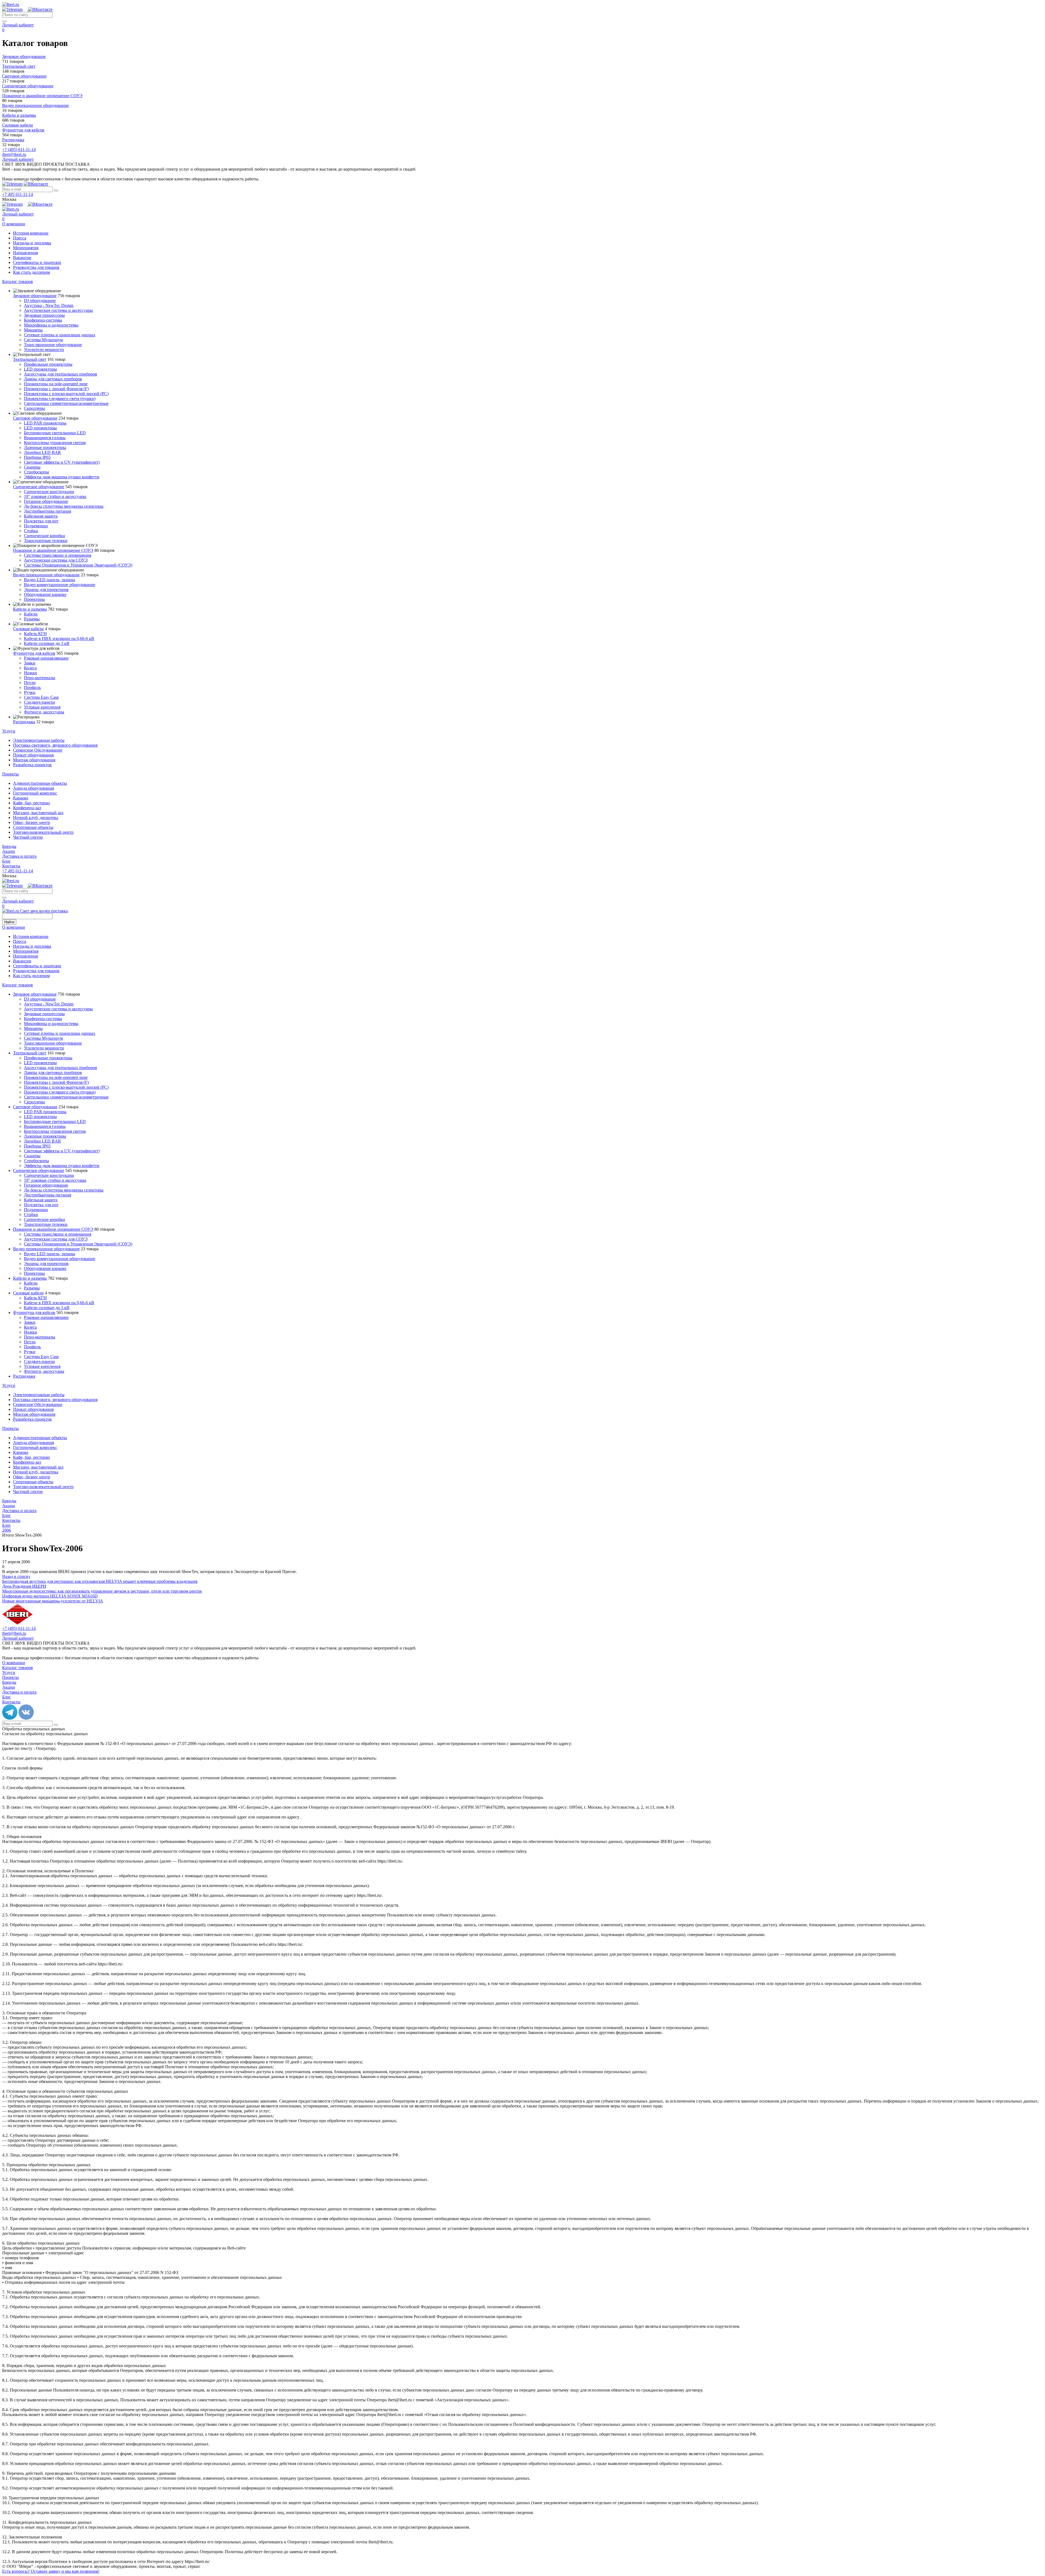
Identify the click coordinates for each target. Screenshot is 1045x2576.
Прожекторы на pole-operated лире (56, 384)
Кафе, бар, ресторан (31, 803)
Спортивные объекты (33, 827)
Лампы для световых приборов (53, 379)
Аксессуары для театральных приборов (61, 374)
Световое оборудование (35, 418)
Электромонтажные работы (39, 740)
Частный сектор (28, 837)
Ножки (30, 673)
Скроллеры (34, 408)
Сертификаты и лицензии (37, 262)
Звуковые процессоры (44, 315)
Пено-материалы (40, 678)
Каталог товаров (18, 281)
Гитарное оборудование (46, 501)
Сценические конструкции (49, 492)
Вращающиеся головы (45, 438)
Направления (25, 253)
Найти (9, 922)
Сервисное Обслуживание (38, 750)
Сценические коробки (44, 536)
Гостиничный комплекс (35, 793)
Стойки (31, 531)
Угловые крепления (42, 707)
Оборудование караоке (45, 594)
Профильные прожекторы (48, 364)
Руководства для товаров (36, 267)
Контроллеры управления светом (55, 443)
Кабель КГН (35, 634)
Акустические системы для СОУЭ (56, 560)
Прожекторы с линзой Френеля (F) (56, 389)
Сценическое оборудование (39, 487)
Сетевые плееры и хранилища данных (60, 335)
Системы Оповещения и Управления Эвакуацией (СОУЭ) (78, 565)
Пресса (20, 238)
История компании (31, 233)
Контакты (11, 866)
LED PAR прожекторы (45, 423)
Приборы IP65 (37, 457)
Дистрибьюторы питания (47, 511)
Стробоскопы (36, 472)
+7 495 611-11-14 (18, 194)
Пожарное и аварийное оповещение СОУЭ (53, 550)
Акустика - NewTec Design (49, 305)
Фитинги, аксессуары (44, 712)
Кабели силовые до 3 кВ (47, 643)
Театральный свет (30, 359)
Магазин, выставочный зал (38, 813)
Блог (7, 861)
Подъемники (36, 526)
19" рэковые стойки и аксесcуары (55, 496)
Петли (30, 683)
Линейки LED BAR (42, 452)
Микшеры (33, 330)
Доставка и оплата (19, 856)
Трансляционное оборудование (53, 345)
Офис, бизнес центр (32, 822)
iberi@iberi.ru (14, 154)
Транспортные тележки (46, 541)
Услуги (9, 731)
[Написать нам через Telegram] (15, 9)
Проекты (10, 774)
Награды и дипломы (32, 243)
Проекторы (34, 599)
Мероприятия (26, 248)
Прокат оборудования (33, 755)
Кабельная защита (41, 516)
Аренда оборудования (33, 788)
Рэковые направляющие (46, 658)
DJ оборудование (40, 301)
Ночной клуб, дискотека (36, 818)
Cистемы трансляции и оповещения (58, 555)
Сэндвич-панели (39, 702)
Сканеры (32, 467)
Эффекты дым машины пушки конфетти (62, 477)
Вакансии (22, 258)
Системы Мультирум (43, 340)
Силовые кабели (28, 629)
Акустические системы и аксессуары (58, 310)
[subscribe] (56, 190)
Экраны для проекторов (46, 590)
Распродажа (24, 722)
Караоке (21, 798)
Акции (9, 851)
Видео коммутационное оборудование (60, 585)
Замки (30, 663)
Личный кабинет (18, 25)
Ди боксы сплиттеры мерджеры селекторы (64, 506)
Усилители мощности (44, 350)
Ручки (30, 692)
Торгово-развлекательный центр (43, 832)
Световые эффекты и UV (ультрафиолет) (62, 462)
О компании (14, 224)
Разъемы (32, 619)
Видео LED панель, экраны (50, 580)
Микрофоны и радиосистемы (51, 325)
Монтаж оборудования (34, 760)
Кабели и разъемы (30, 609)
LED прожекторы (40, 369)
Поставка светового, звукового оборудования (55, 745)
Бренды (9, 846)
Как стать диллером (31, 272)
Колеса (30, 668)
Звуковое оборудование (35, 296)
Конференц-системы (43, 320)
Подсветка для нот (41, 521)
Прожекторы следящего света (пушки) (60, 398)
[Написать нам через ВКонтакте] (40, 9)
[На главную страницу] (11, 4)
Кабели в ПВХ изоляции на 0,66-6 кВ (59, 638)
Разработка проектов (32, 765)
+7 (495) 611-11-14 (19, 150)
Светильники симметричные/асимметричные (66, 403)
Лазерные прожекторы (45, 447)
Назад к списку (16, 1576)
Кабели (31, 614)
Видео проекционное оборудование (46, 575)
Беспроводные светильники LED (55, 433)
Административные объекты (40, 783)
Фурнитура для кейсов (34, 653)
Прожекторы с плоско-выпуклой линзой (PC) (66, 394)
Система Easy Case (41, 697)
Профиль (32, 687)
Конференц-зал (27, 808)
